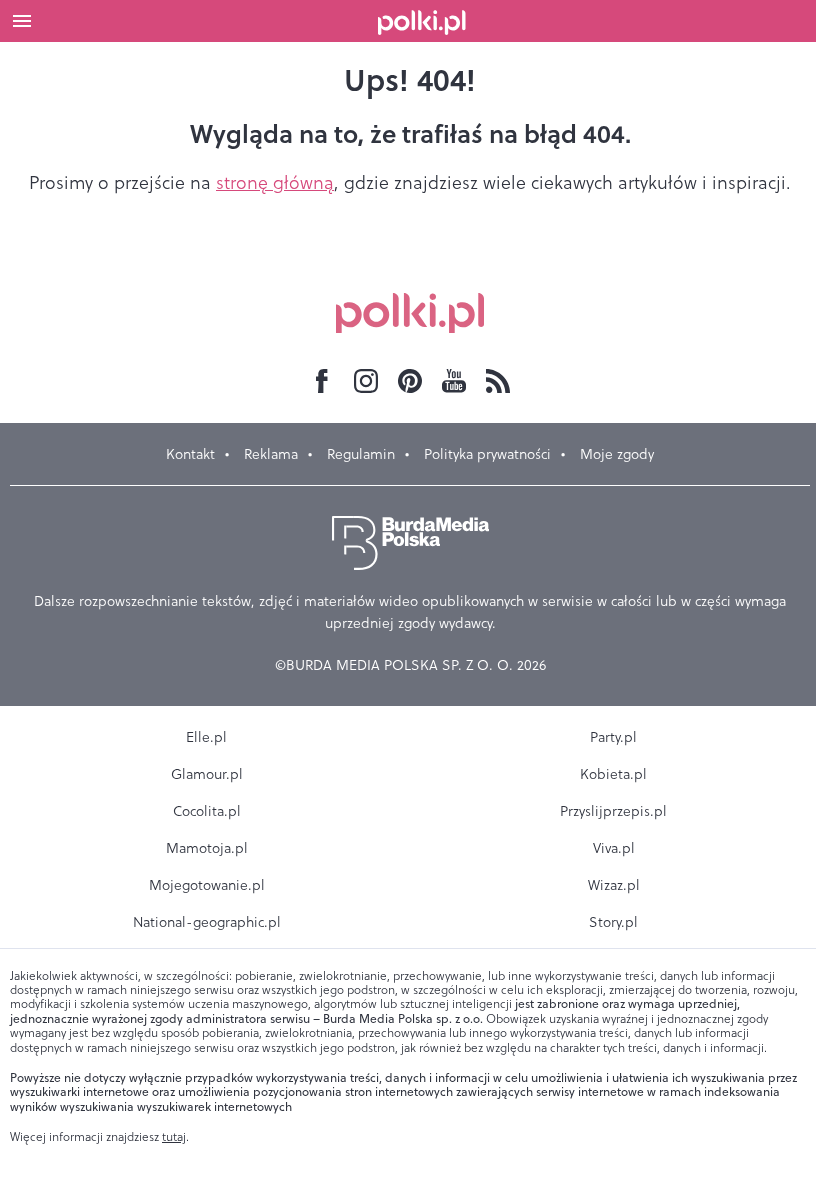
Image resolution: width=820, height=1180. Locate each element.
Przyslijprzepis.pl (613, 811)
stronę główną (275, 182)
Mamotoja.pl (207, 848)
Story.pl (613, 922)
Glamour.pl (207, 774)
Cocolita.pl (207, 811)
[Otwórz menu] (22, 21)
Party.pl (613, 737)
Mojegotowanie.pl (207, 885)
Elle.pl (206, 737)
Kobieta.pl (613, 774)
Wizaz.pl (614, 885)
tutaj (174, 1137)
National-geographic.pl (207, 922)
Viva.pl (614, 848)
